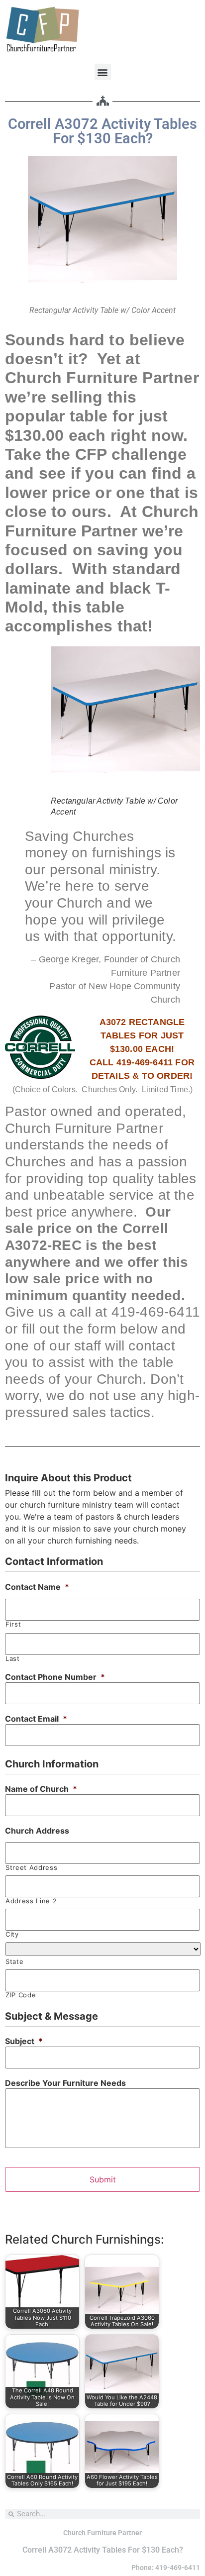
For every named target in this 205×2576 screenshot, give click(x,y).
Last (13, 1659)
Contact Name (37, 1587)
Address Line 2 (31, 1901)
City (12, 1934)
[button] (103, 72)
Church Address (37, 1831)
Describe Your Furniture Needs (65, 2083)
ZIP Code (21, 1995)
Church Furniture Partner (102, 2533)
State (14, 1962)
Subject (24, 2041)
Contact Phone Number (55, 1677)
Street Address (31, 1868)
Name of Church (41, 1789)
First (13, 1624)
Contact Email (36, 1719)
